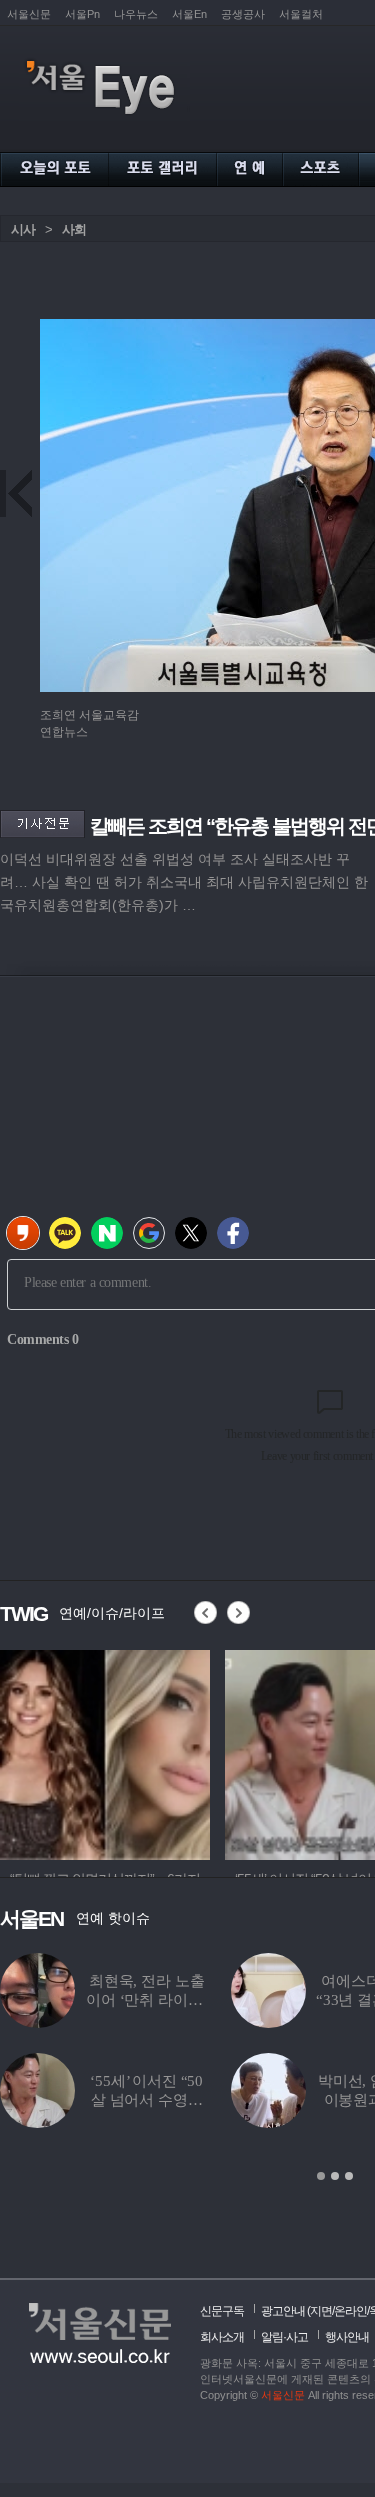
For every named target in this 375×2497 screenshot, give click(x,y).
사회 (74, 229)
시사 (23, 229)
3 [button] (349, 2176)
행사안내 (347, 2337)
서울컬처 (301, 14)
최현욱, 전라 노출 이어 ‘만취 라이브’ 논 (146, 2000)
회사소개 (222, 2337)
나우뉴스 (136, 14)
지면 (321, 2311)
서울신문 (29, 14)
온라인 (350, 2311)
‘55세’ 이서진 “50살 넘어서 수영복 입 (146, 2100)
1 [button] (321, 2176)
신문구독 (222, 2311)
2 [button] (335, 2176)
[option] (105, 1752)
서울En (189, 14)
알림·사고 (284, 2337)
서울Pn (82, 14)
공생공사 (243, 14)
